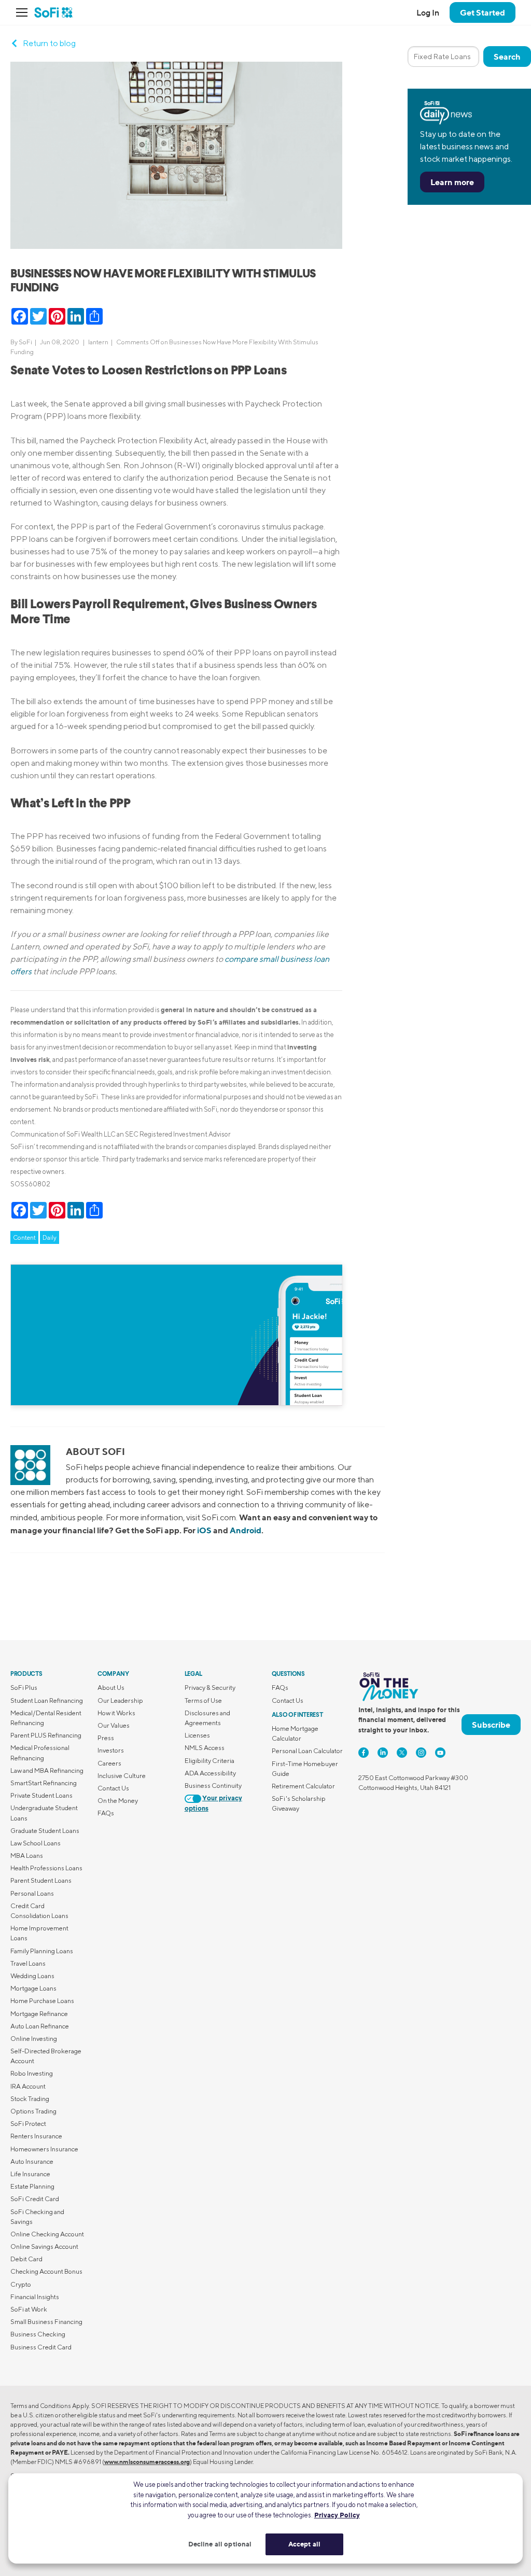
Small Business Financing (46, 2322)
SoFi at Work (29, 2309)
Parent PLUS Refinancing (46, 1735)
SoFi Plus (24, 1688)
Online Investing (34, 2039)
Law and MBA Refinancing (47, 1770)
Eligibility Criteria (209, 1761)
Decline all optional (220, 2544)
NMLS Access (205, 1748)
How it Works (116, 1713)
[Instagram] (421, 1753)
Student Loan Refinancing (47, 1700)
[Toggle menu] (25, 12)
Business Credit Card (41, 2347)
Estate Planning (32, 2186)
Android (246, 1530)
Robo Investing (32, 2073)
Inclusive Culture (122, 1776)
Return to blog (49, 43)
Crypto (21, 2284)
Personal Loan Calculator (307, 1751)
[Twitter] (402, 1753)
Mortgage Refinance (39, 2014)
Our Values (114, 1725)
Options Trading (33, 2111)
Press (106, 1738)
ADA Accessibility (210, 1773)
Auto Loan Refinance (40, 2026)
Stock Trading (30, 2099)
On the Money (118, 1801)
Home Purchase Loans (42, 2001)
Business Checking (38, 2334)
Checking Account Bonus (46, 2271)
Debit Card (26, 2259)
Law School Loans (36, 1843)
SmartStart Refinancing (44, 1783)
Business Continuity (213, 1786)
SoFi (25, 342)
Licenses (197, 1735)
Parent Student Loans (41, 1880)
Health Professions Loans (46, 1868)
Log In (428, 12)
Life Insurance (30, 2174)
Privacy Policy (337, 2515)
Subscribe (491, 1725)
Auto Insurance (32, 2161)
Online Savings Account (44, 2246)
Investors (111, 1750)
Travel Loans (28, 1963)
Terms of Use (203, 1700)
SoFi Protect (28, 2124)
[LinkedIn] (383, 1753)
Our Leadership (120, 1700)
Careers (109, 1763)
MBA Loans (27, 1856)
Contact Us (113, 1788)
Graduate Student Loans (45, 1831)
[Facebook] (364, 1753)
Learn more (452, 182)
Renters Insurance (36, 2136)
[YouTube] (440, 1753)
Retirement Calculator (303, 1786)
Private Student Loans (41, 1795)
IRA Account (28, 2086)
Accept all (304, 2544)
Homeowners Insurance (44, 2149)
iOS (204, 1530)
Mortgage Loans (33, 1988)
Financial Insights (35, 2297)
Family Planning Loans (42, 1951)
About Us (111, 1688)
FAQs (106, 1813)
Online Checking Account (47, 2234)
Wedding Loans (32, 1976)
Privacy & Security (210, 1688)
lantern (98, 342)
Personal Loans (32, 1893)
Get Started (483, 12)
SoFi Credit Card (35, 2199)
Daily (50, 1237)
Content (24, 1237)
